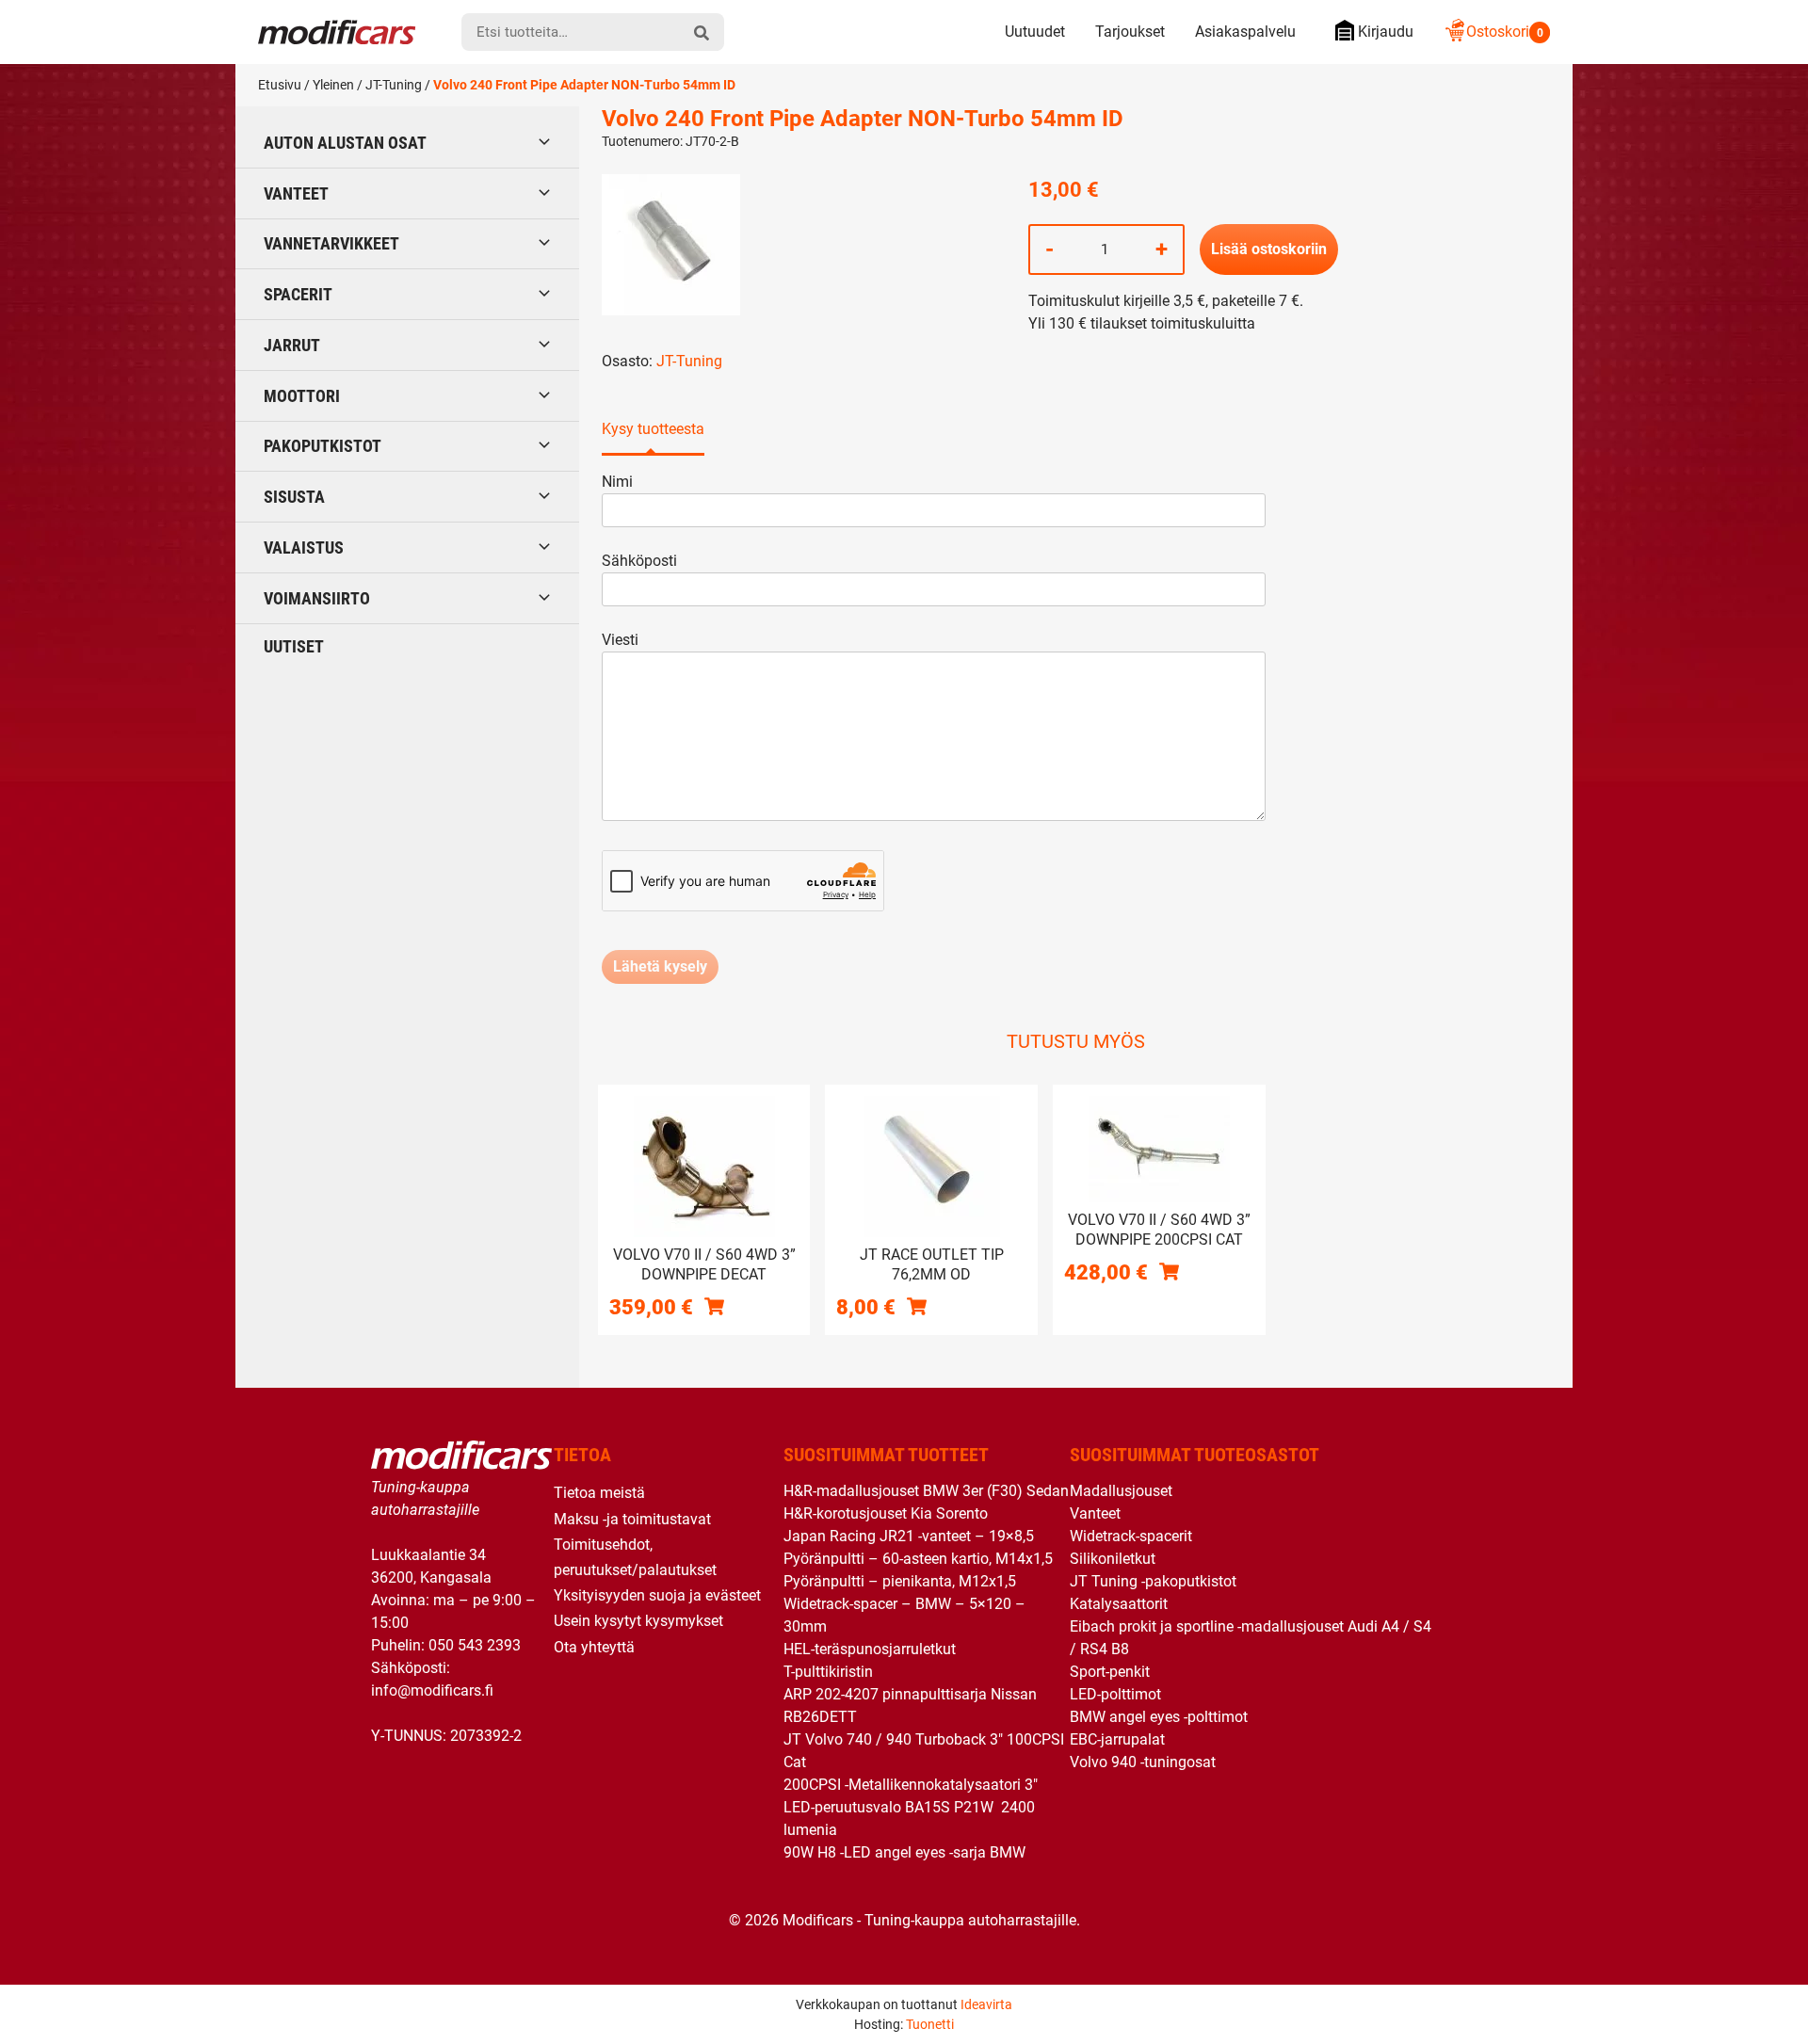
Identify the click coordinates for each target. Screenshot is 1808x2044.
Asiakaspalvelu (1245, 32)
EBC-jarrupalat (1117, 1739)
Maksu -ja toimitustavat (632, 1519)
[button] (714, 1306)
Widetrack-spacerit (1131, 1536)
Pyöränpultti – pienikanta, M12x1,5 (900, 1581)
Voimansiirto (317, 598)
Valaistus (304, 547)
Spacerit (298, 294)
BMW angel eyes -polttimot (1159, 1717)
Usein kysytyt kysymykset (638, 1621)
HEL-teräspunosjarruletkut (870, 1649)
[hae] (702, 32)
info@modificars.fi (432, 1690)
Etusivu (280, 85)
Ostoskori (1505, 32)
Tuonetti (930, 2024)
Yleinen (333, 85)
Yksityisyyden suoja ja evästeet (657, 1595)
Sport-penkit (1110, 1672)
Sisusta (294, 497)
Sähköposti (639, 561)
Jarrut (292, 345)
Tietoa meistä (599, 1493)
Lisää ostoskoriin (1269, 249)
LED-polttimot (1115, 1694)
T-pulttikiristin (828, 1672)
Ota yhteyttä (594, 1647)
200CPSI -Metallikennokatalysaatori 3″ (911, 1785)
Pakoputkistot (323, 446)
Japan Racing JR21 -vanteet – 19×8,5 (909, 1536)
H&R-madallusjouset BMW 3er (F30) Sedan (926, 1491)
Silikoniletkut (1113, 1559)
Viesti (620, 640)
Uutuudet (1035, 32)
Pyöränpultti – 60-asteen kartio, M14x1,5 (918, 1559)
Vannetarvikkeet (331, 243)
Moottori (302, 396)
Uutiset (294, 646)
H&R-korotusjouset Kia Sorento (886, 1513)
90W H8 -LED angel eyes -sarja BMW (904, 1852)
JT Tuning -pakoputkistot (1153, 1581)
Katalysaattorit (1119, 1604)
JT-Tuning (394, 85)
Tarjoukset (1130, 32)
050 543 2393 (475, 1645)
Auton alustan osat (345, 143)
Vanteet (296, 193)
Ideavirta (986, 2004)
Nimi (617, 482)
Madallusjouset (1121, 1491)
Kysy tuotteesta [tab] (653, 429)
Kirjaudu (1386, 32)
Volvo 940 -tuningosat (1143, 1762)
